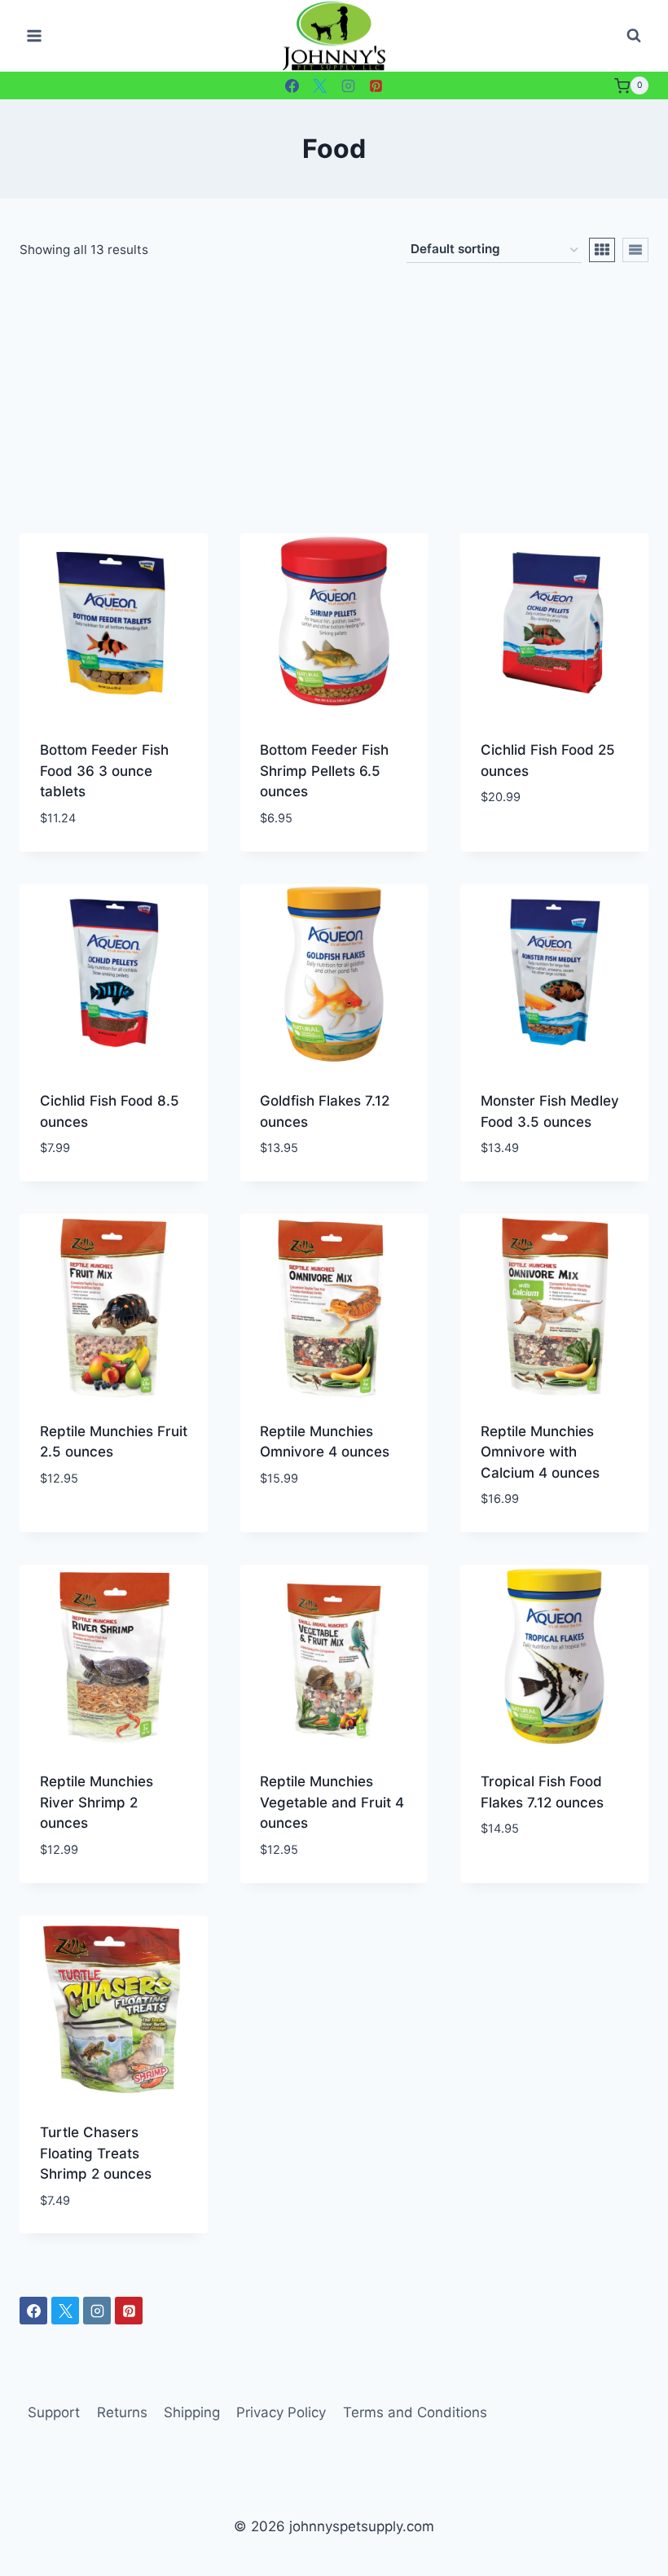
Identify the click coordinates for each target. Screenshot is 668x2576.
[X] (320, 85)
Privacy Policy (281, 2412)
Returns (122, 2412)
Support (54, 2412)
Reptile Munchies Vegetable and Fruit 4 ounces (332, 1802)
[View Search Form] (634, 36)
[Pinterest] (376, 85)
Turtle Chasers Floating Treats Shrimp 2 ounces (96, 2153)
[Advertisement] (334, 411)
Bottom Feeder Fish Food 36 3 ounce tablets (104, 771)
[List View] (635, 250)
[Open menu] (35, 36)
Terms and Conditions (415, 2412)
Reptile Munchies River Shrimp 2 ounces (97, 1802)
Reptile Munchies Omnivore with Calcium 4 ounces (540, 1452)
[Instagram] (348, 85)
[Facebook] (292, 85)
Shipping (192, 2412)
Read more (516, 846)
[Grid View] (602, 250)
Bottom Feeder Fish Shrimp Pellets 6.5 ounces (324, 771)
